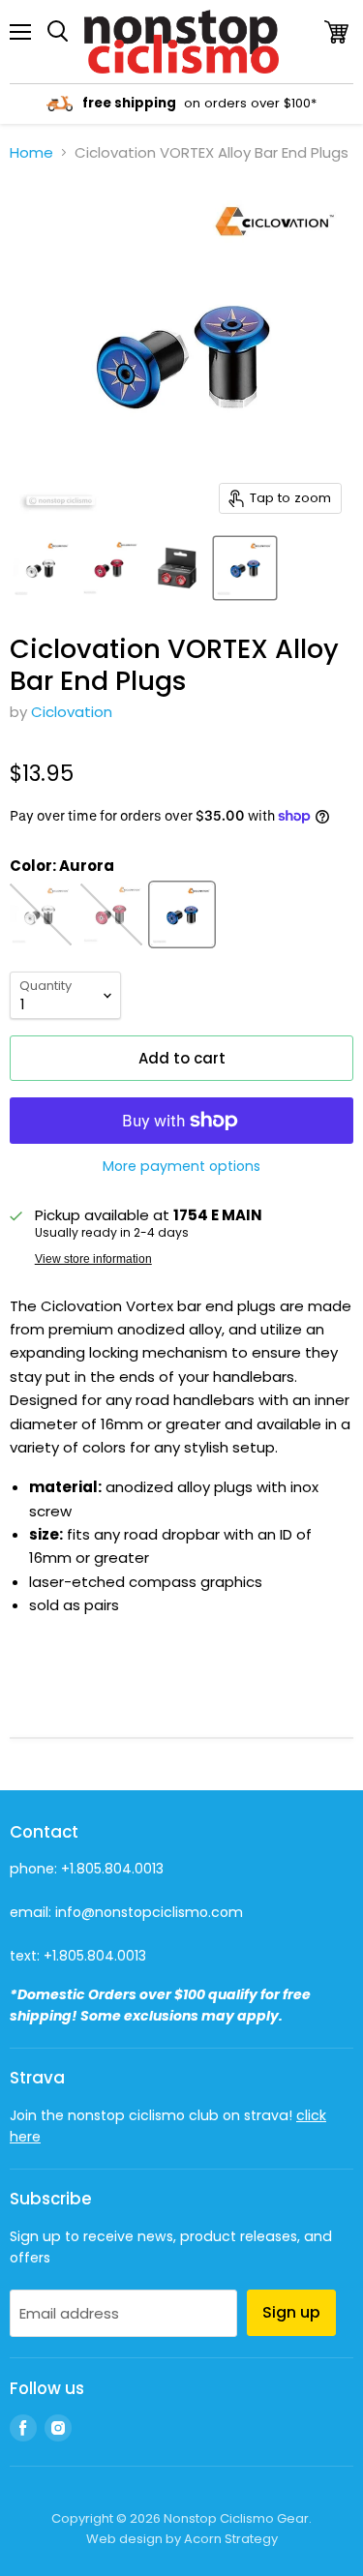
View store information (93, 1259)
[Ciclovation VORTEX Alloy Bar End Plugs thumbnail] (42, 568)
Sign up (291, 2312)
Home (31, 152)
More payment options (181, 1166)
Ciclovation (72, 712)
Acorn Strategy (231, 2539)
